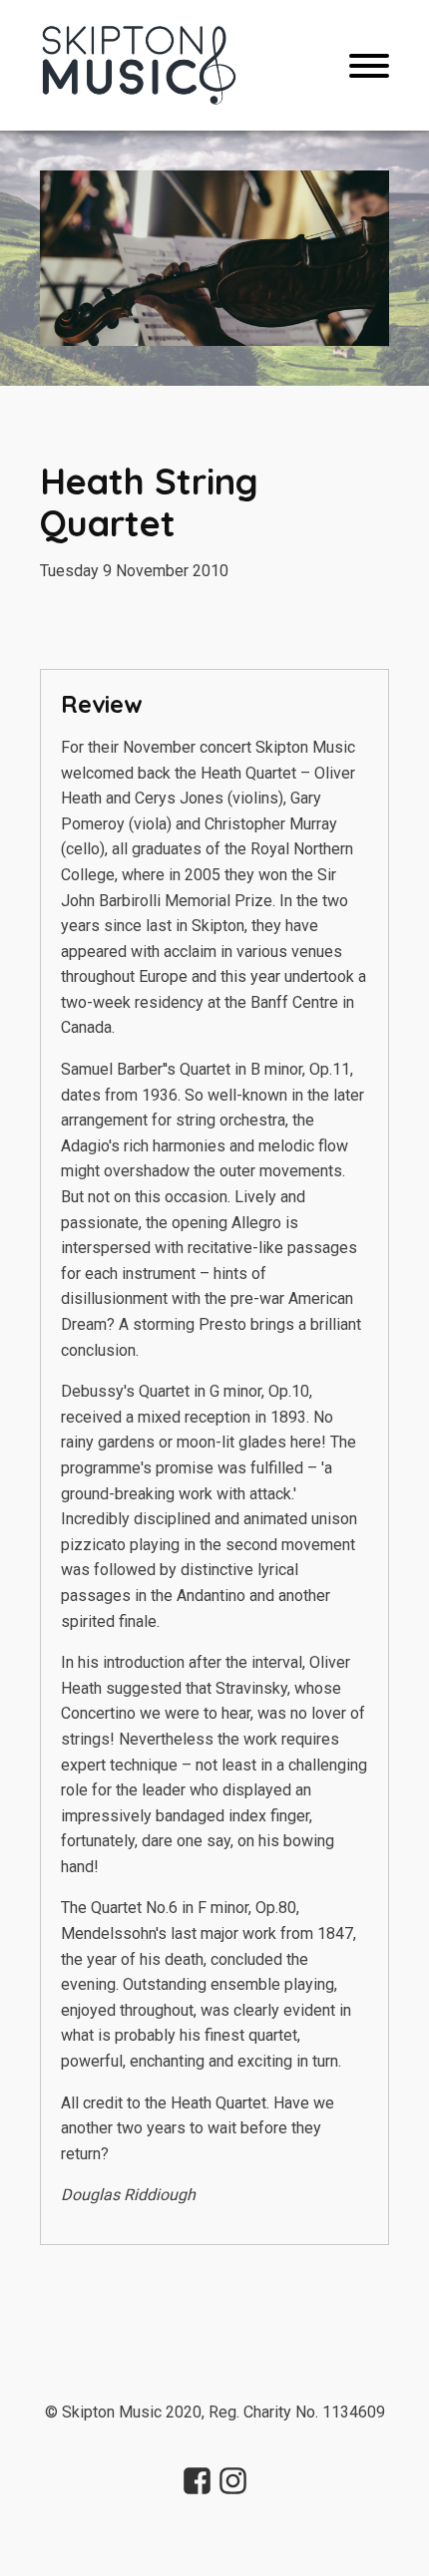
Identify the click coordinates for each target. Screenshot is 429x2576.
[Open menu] (369, 66)
